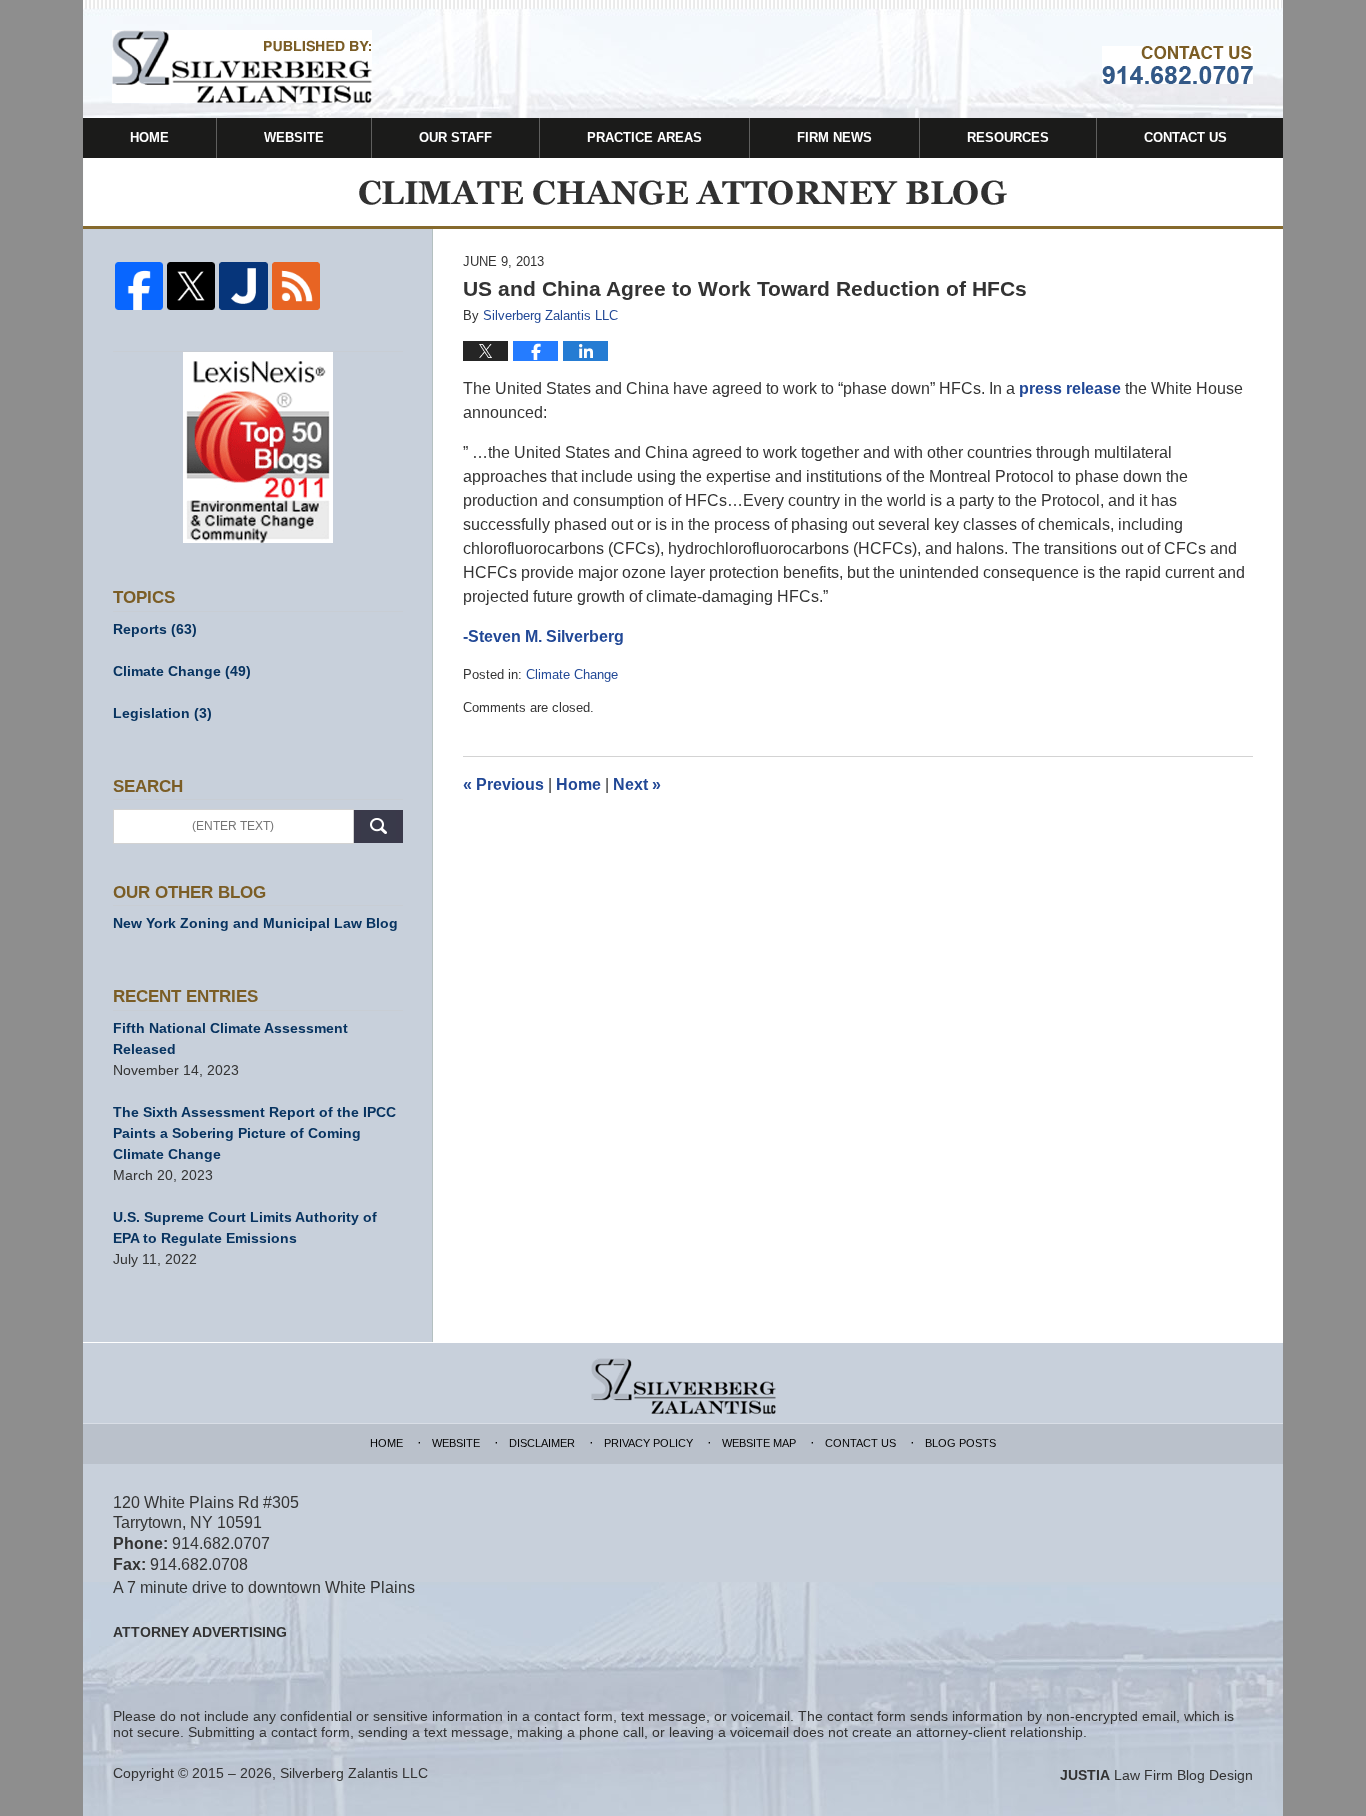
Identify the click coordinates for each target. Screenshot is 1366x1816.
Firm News (834, 137)
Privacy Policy (648, 1443)
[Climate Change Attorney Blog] (683, 192)
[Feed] (296, 286)
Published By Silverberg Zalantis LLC (1177, 65)
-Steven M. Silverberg (543, 636)
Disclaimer (542, 1443)
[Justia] (243, 286)
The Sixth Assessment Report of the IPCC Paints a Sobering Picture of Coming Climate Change (254, 1133)
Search (378, 826)
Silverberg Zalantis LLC (354, 1773)
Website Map (759, 1443)
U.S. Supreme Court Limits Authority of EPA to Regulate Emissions (245, 1227)
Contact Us (1185, 137)
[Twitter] (191, 286)
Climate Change (572, 674)
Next (637, 784)
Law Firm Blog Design (1156, 1775)
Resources (1008, 137)
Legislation (162, 713)
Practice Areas (644, 137)
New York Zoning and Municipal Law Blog (255, 923)
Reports (155, 629)
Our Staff (455, 137)
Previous (503, 784)
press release (1070, 388)
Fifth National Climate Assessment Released (230, 1038)
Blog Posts (960, 1443)
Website (294, 137)
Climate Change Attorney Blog (242, 66)
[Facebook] (139, 286)
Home (149, 137)
